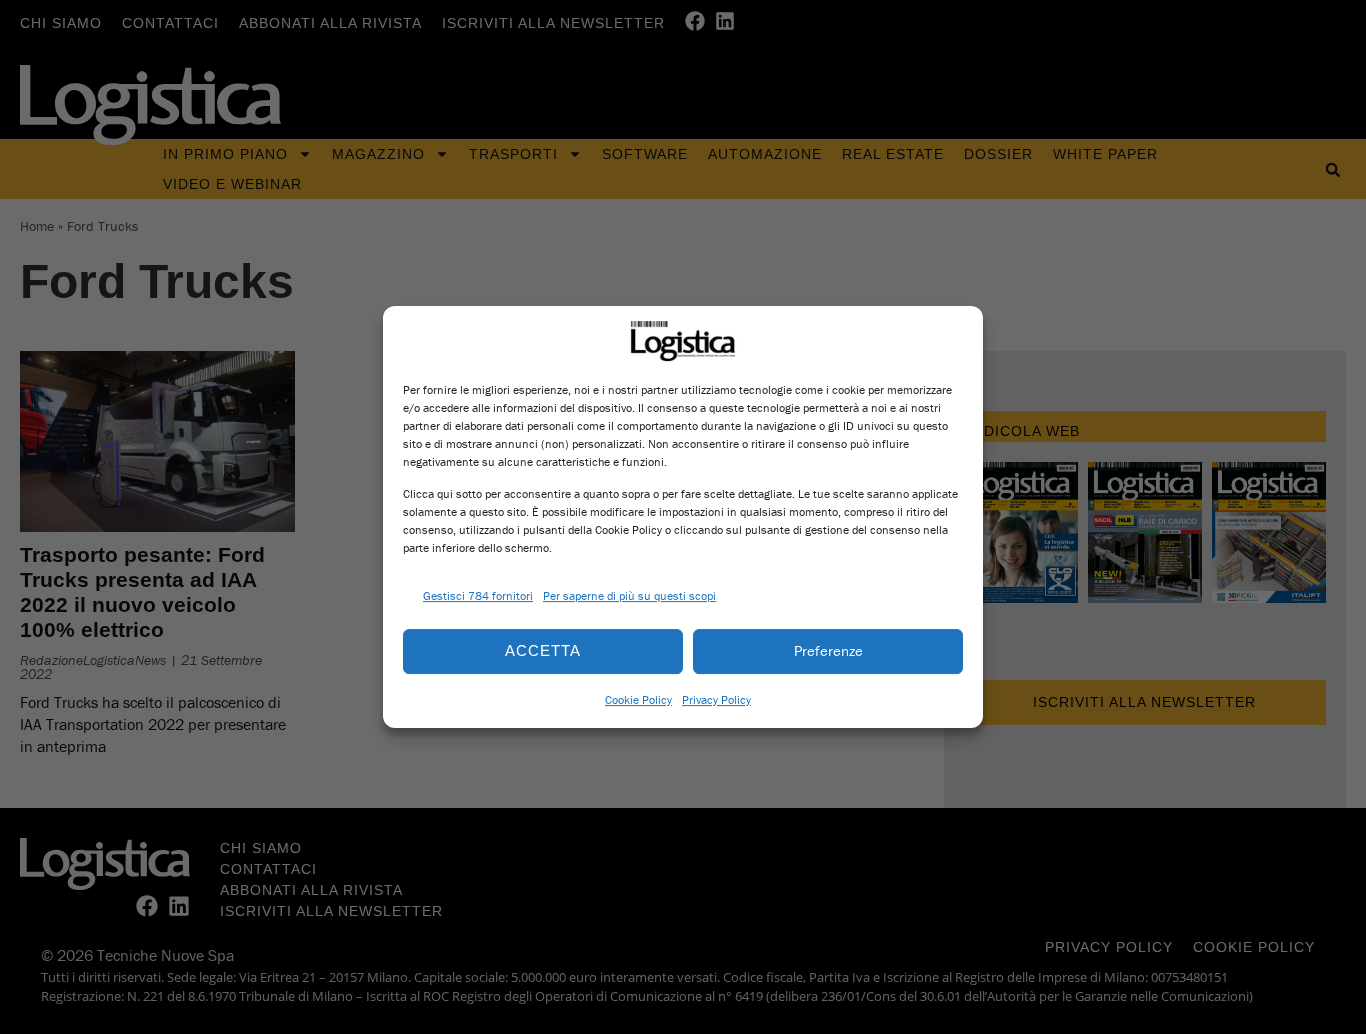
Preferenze (828, 650)
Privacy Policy (716, 699)
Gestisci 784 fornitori (478, 595)
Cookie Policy (638, 699)
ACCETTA (543, 650)
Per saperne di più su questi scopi (629, 595)
